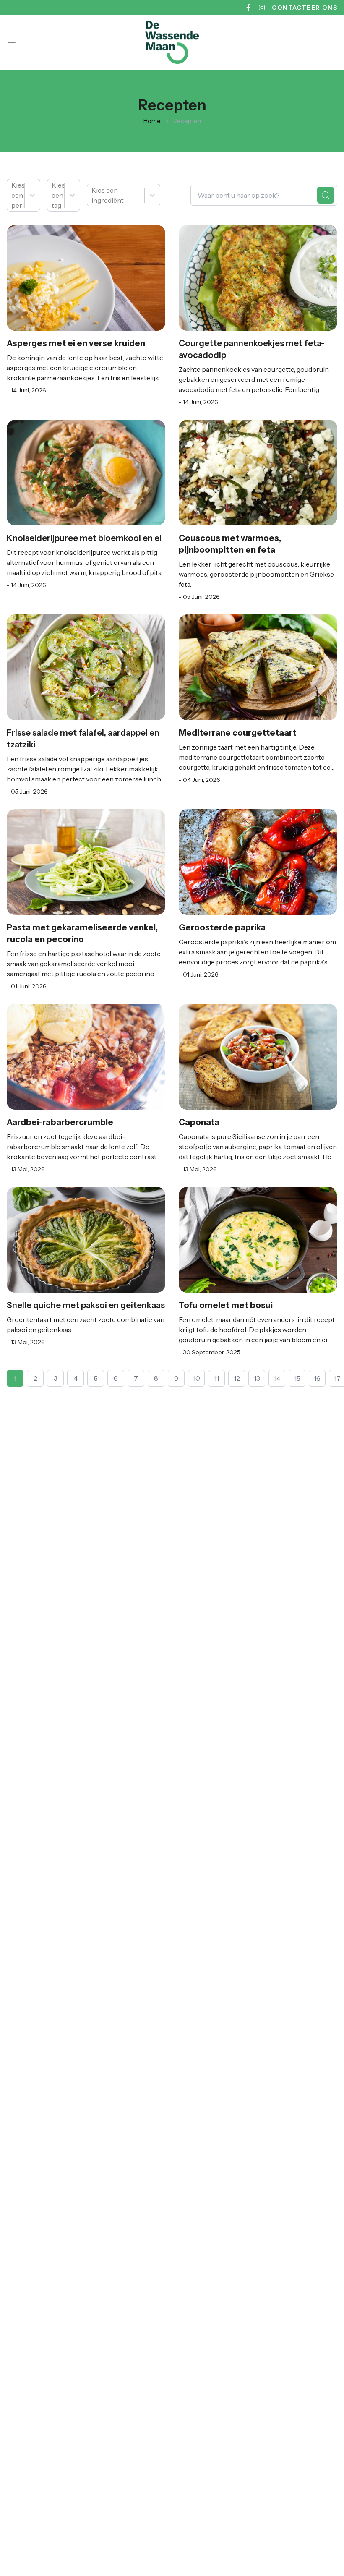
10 (197, 1378)
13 (257, 1378)
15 (297, 1378)
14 (277, 1378)
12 (237, 1378)
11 (216, 1378)
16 (317, 1378)
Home (152, 121)
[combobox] (12, 195)
